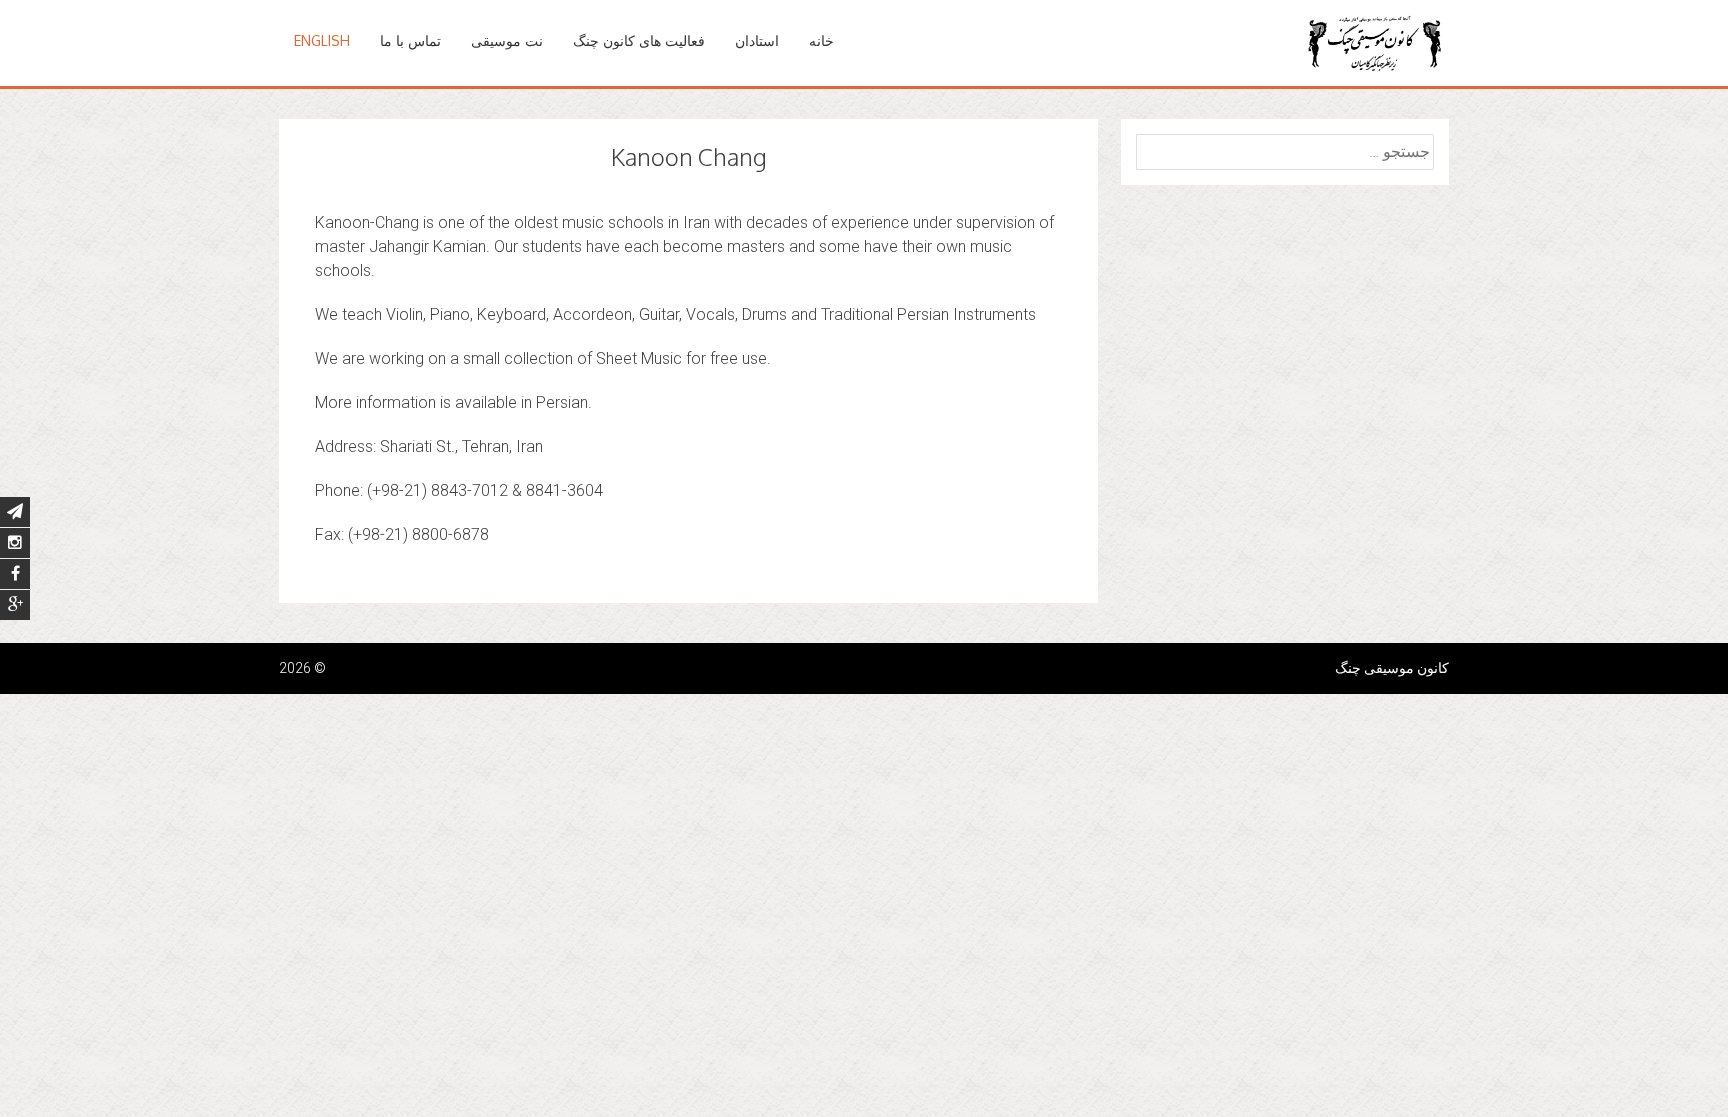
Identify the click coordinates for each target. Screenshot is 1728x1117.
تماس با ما (410, 40)
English (322, 40)
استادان (757, 40)
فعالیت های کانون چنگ (639, 40)
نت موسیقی (507, 40)
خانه (821, 40)
